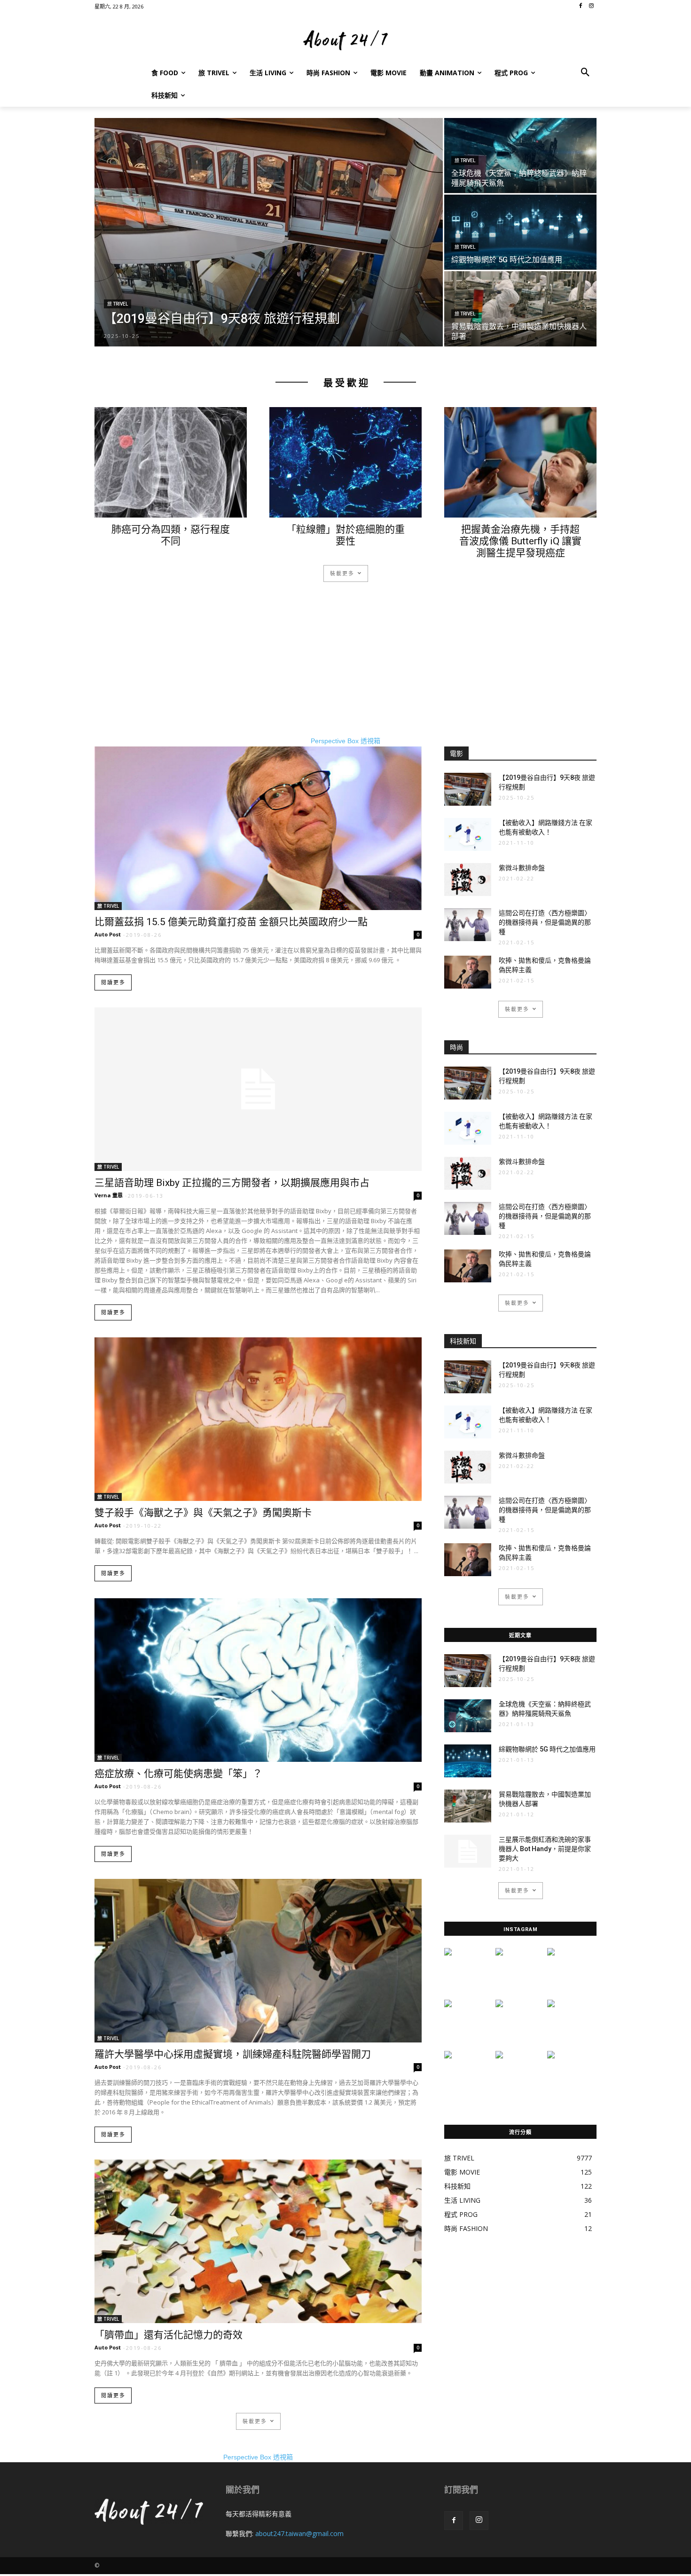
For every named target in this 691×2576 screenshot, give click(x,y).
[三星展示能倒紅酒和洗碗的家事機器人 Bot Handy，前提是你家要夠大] (468, 1851)
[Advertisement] (345, 670)
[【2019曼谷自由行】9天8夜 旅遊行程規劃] (269, 232)
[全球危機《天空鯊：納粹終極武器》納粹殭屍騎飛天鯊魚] (520, 155)
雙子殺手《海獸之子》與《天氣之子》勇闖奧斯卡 (203, 1513)
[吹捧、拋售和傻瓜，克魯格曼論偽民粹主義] (468, 972)
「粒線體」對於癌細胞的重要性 (345, 535)
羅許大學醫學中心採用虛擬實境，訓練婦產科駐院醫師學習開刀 (233, 2054)
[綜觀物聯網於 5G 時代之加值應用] (520, 232)
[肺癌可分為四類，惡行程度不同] (171, 462)
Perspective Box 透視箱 (345, 741)
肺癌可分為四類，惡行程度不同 (171, 535)
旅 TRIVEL (118, 304)
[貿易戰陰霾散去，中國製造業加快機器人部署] (520, 309)
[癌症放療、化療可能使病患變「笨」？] (258, 1680)
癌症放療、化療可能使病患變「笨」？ (178, 1774)
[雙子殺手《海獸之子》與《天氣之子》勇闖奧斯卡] (258, 1419)
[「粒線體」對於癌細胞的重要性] (345, 462)
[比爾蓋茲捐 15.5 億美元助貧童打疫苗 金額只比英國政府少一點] (258, 828)
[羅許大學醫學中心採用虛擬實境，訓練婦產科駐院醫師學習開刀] (258, 1961)
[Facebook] (454, 2521)
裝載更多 (342, 573)
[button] (585, 73)
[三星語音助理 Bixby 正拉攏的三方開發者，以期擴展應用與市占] (258, 1089)
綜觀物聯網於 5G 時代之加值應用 (547, 1749)
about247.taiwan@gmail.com (299, 2533)
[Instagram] (479, 2521)
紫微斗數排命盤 (522, 868)
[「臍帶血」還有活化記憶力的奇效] (258, 2241)
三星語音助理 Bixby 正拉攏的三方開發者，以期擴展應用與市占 (232, 1183)
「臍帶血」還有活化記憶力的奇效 (169, 2335)
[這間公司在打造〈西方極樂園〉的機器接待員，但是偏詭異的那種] (468, 925)
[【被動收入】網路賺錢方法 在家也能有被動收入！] (468, 834)
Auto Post (108, 934)
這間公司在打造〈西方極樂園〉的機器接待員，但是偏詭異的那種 (545, 922)
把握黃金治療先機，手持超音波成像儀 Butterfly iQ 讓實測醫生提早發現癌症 (520, 541)
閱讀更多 (113, 983)
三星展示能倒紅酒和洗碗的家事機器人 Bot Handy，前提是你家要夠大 (545, 1849)
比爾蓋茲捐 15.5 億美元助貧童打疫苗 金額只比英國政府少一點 (231, 922)
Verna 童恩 (109, 1195)
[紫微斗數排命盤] (468, 880)
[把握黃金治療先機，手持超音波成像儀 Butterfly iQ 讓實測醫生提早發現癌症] (520, 462)
